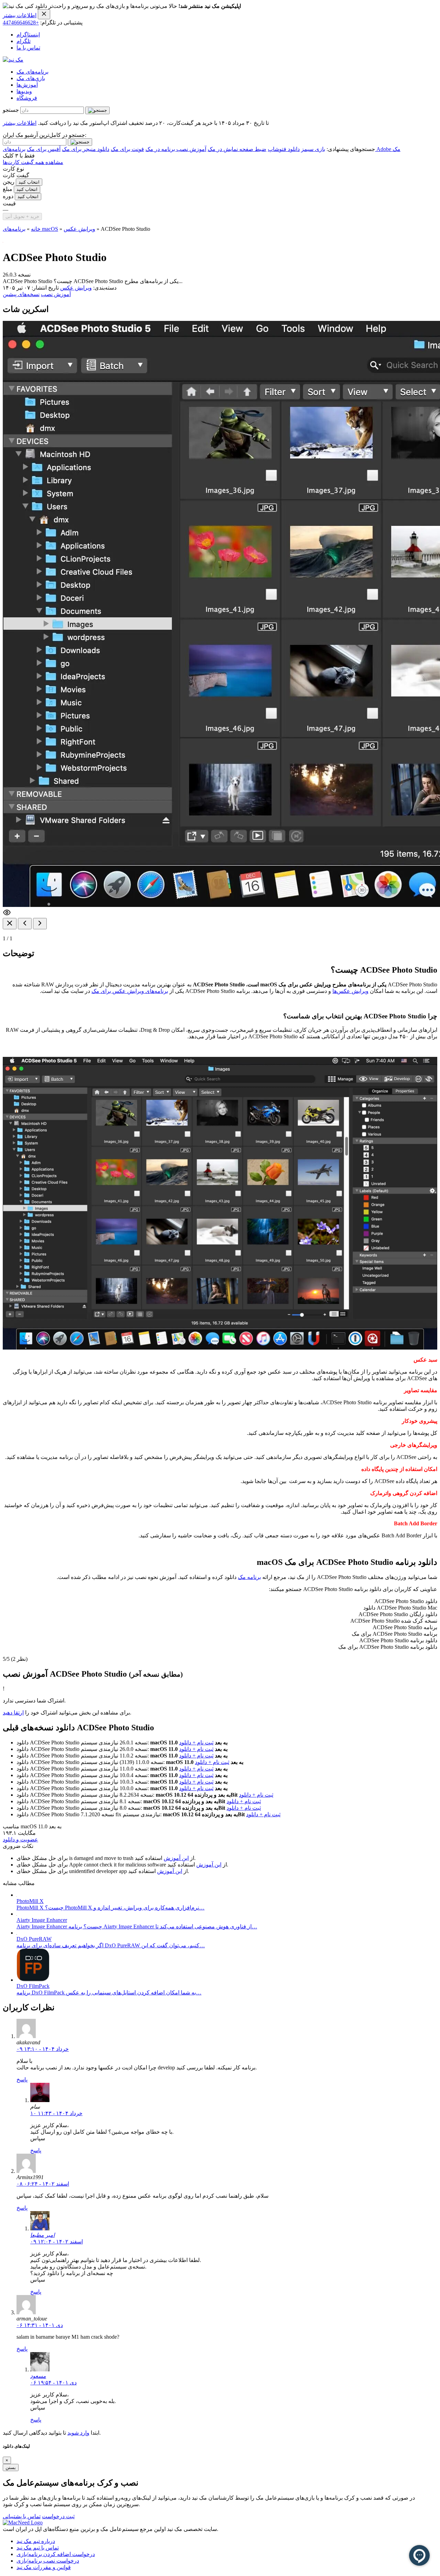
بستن (11, 2467)
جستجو (11, 110)
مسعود (38, 2376)
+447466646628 (21, 23)
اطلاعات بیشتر (20, 15)
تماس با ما (28, 48)
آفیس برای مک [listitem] (44, 149)
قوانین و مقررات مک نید (44, 2567)
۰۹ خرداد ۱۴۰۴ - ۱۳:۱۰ (43, 2049)
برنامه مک (249, 1577)
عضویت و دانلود (20, 1839)
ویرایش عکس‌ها (350, 991)
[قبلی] (25, 924)
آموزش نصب (56, 294)
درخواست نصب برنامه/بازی (48, 2561)
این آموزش (176, 1858)
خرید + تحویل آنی (22, 217)
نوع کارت (13, 169)
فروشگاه (27, 98)
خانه (36, 229)
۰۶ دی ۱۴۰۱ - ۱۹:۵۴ (53, 2383)
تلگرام (24, 41)
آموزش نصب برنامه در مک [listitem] (176, 149)
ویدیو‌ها (24, 91)
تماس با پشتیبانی (22, 2516)
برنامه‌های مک (32, 72)
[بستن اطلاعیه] (44, 14)
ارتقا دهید (13, 1713)
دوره (8, 196)
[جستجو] (97, 110)
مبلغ (8, 189)
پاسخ (22, 2080)
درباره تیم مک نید (36, 2541)
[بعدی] (40, 924)
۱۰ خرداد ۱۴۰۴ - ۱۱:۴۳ (56, 2113)
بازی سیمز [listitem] (313, 149)
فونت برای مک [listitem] (127, 149)
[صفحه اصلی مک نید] (13, 60)
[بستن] (10, 924)
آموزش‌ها (27, 85)
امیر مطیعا (42, 2235)
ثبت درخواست (58, 2516)
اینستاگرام (28, 35)
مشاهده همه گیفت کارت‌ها (33, 162)
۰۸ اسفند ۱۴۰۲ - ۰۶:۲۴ (43, 2184)
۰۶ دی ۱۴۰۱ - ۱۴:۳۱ (40, 2325)
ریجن (9, 182)
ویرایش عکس (79, 229)
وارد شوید (78, 2433)
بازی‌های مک (31, 78)
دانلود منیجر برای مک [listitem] (86, 149)
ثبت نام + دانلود (196, 1742)
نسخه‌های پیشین (21, 294)
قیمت (9, 203)
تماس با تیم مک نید (38, 2548)
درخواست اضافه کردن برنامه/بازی (56, 2554)
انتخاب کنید (29, 182)
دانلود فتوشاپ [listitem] (284, 149)
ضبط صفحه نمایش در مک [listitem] (237, 149)
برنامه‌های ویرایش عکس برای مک (130, 991)
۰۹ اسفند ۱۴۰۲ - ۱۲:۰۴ (57, 2242)
